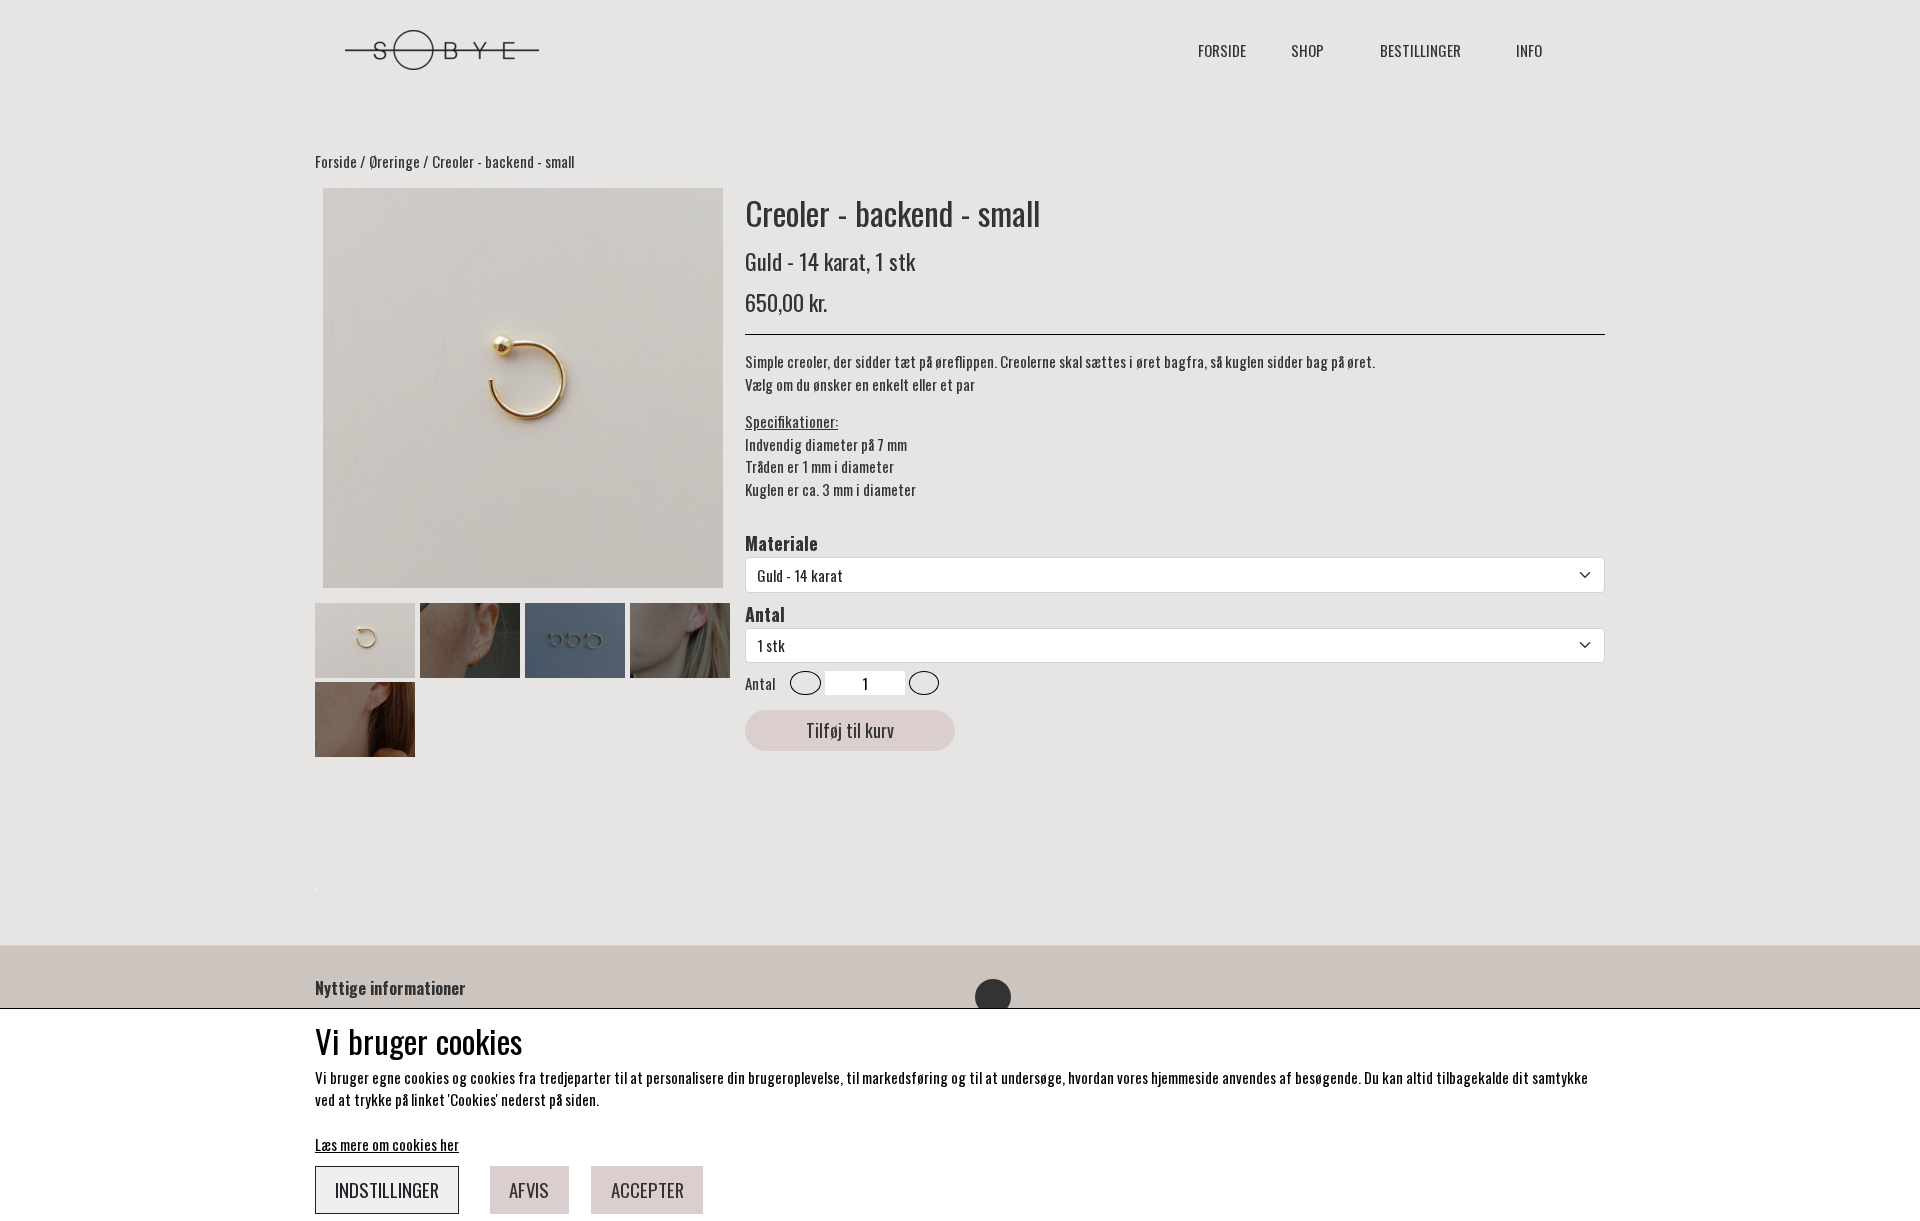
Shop (1307, 50)
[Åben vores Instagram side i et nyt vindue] (993, 997)
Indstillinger (387, 1189)
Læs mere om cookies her (387, 1144)
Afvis (529, 1189)
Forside (1222, 50)
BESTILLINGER (1420, 50)
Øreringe (394, 161)
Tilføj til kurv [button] (850, 730)
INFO (1529, 50)
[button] (805, 683)
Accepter (647, 1189)
